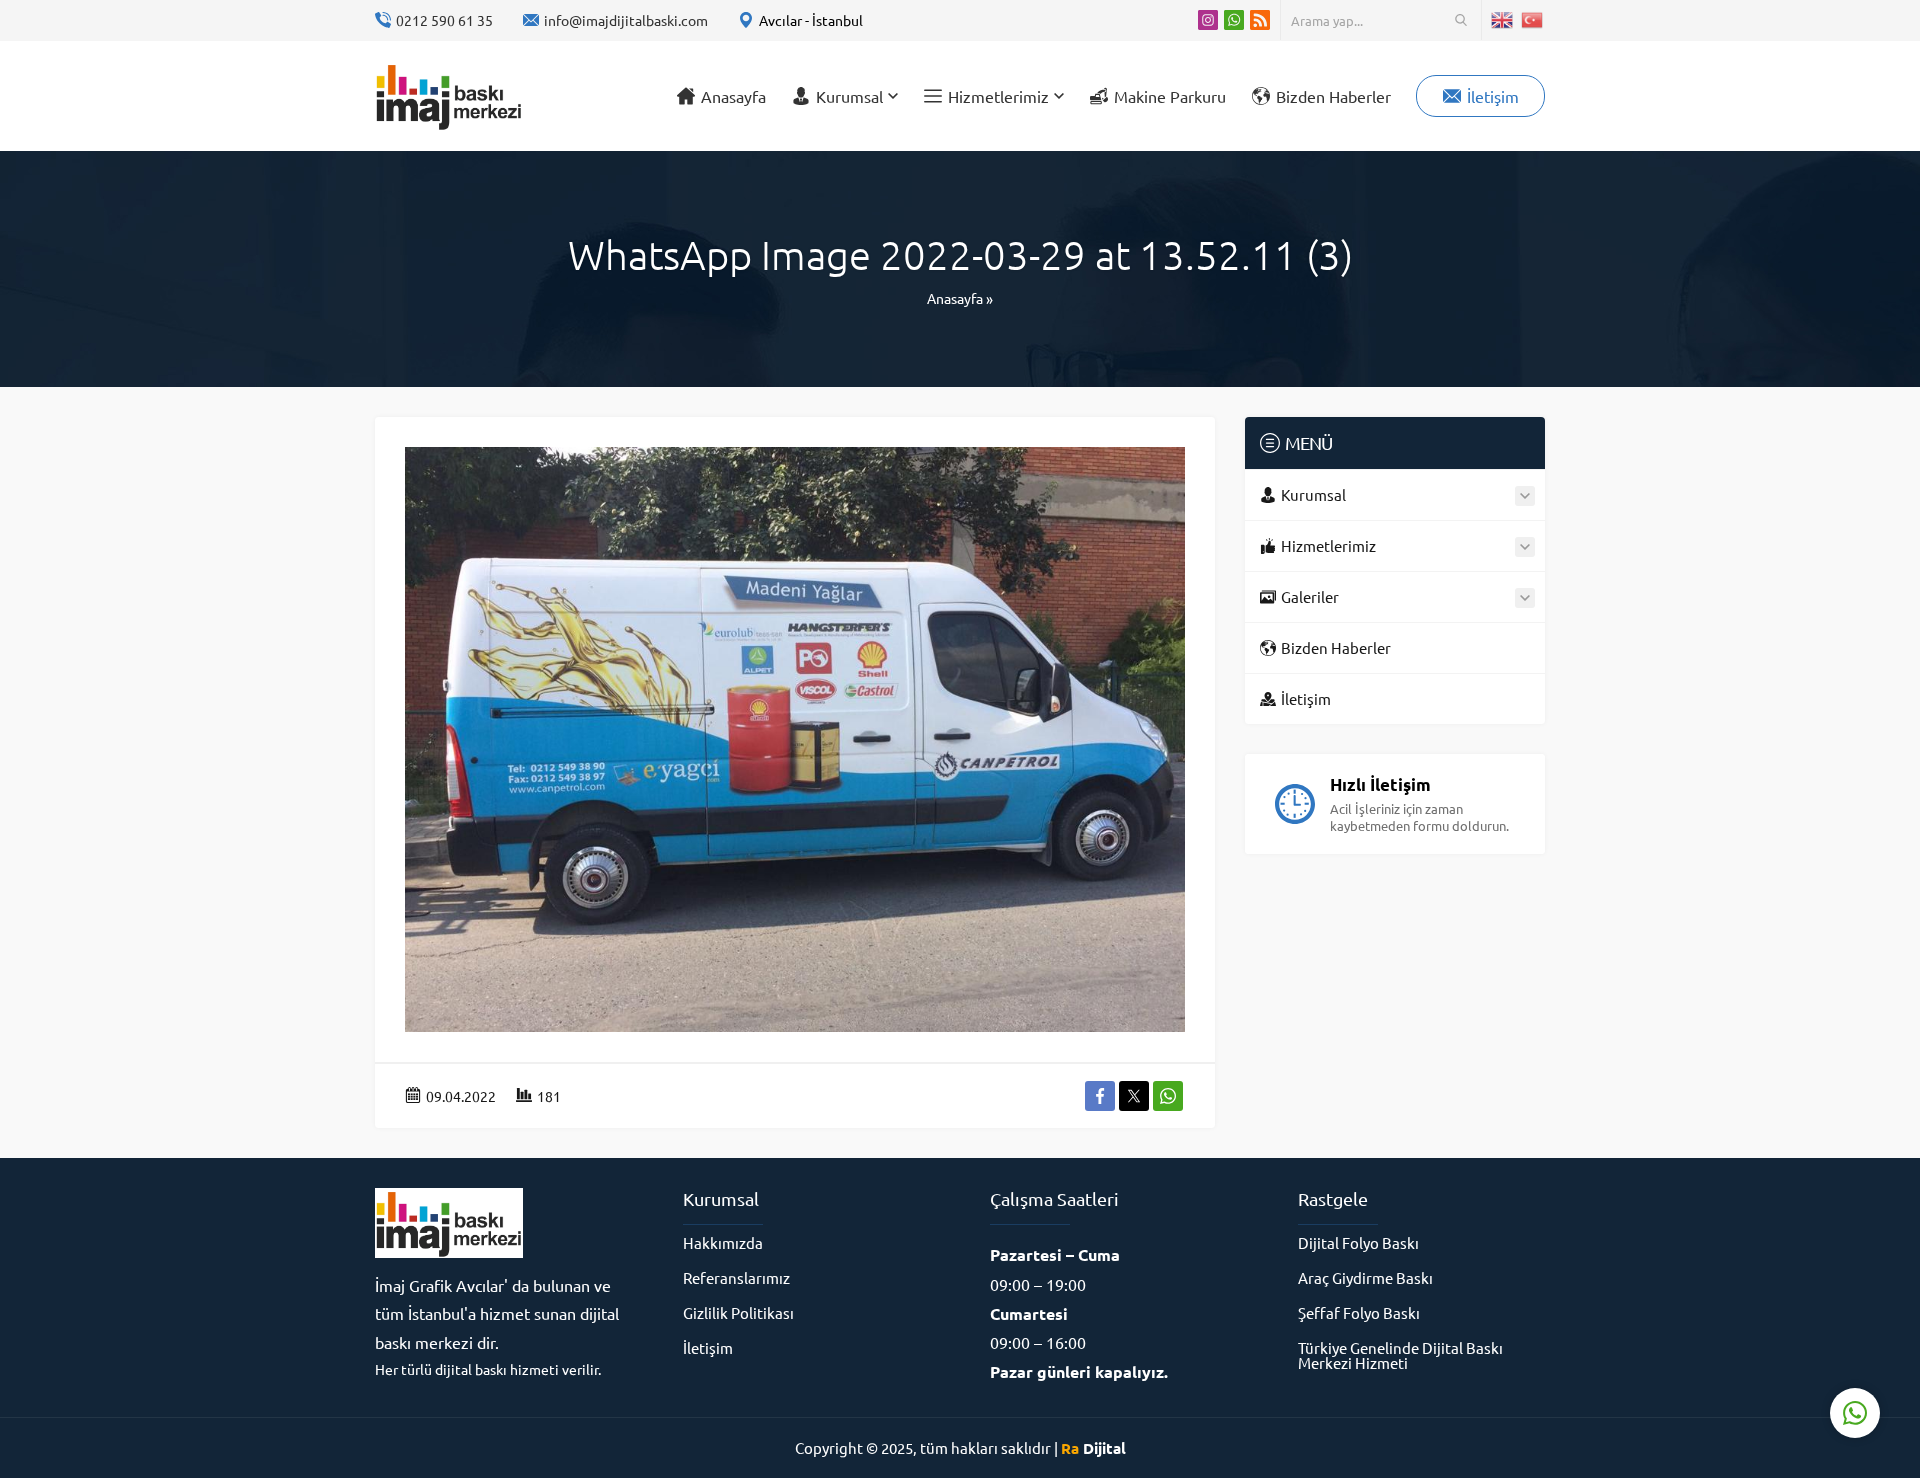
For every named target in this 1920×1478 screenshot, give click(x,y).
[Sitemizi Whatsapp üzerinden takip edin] (1234, 20)
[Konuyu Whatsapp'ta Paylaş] (1168, 1096)
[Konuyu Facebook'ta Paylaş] (1100, 1096)
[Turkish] (1533, 20)
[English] (1503, 20)
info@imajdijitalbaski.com (626, 20)
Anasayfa (955, 298)
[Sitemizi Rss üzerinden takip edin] (1260, 20)
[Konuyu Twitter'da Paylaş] (1134, 1096)
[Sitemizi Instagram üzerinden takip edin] (1208, 20)
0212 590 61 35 (444, 20)
